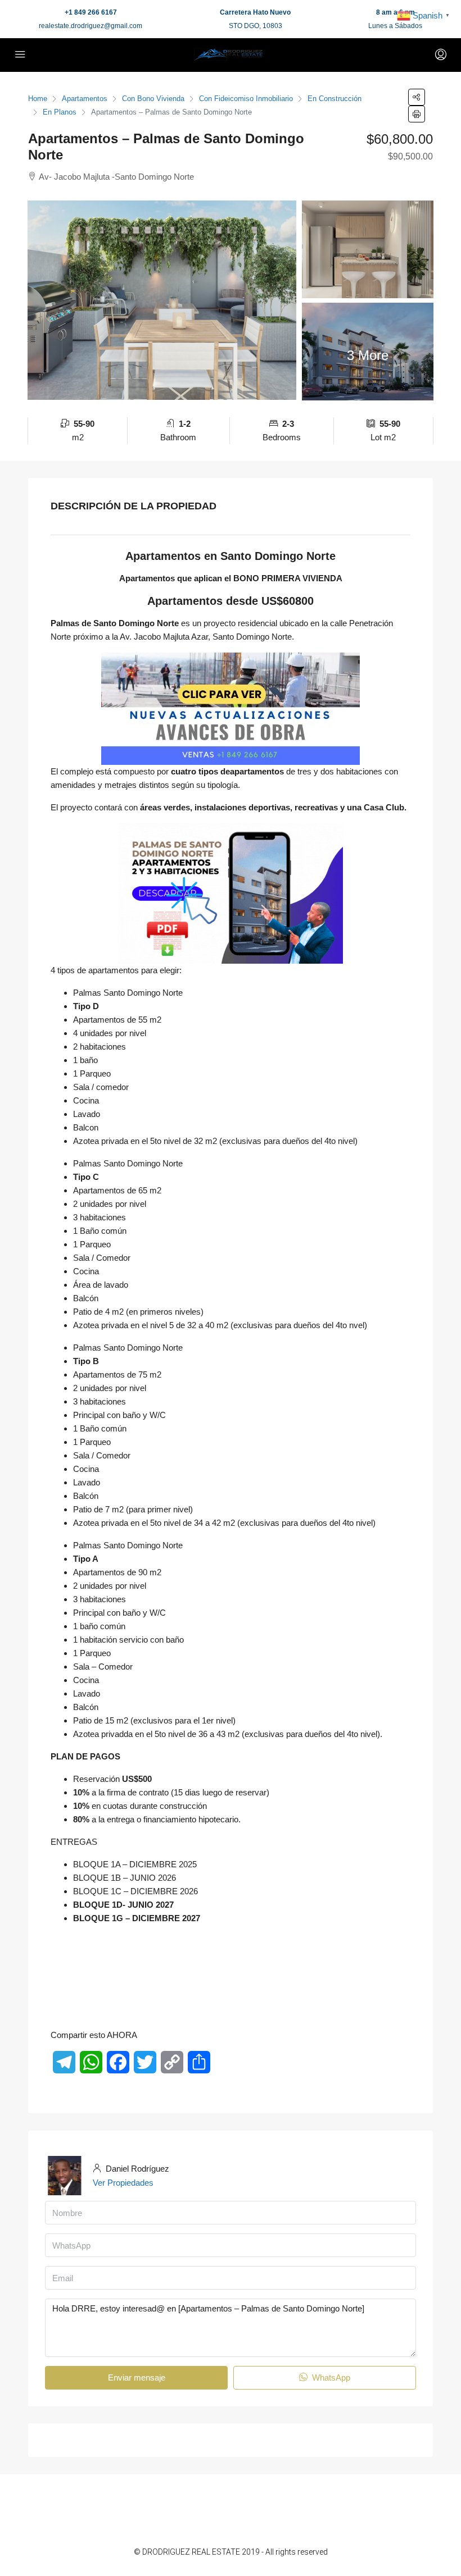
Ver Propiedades (123, 2183)
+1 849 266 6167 (91, 12)
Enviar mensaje (137, 2377)
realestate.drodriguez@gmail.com (91, 26)
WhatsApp (330, 2377)
